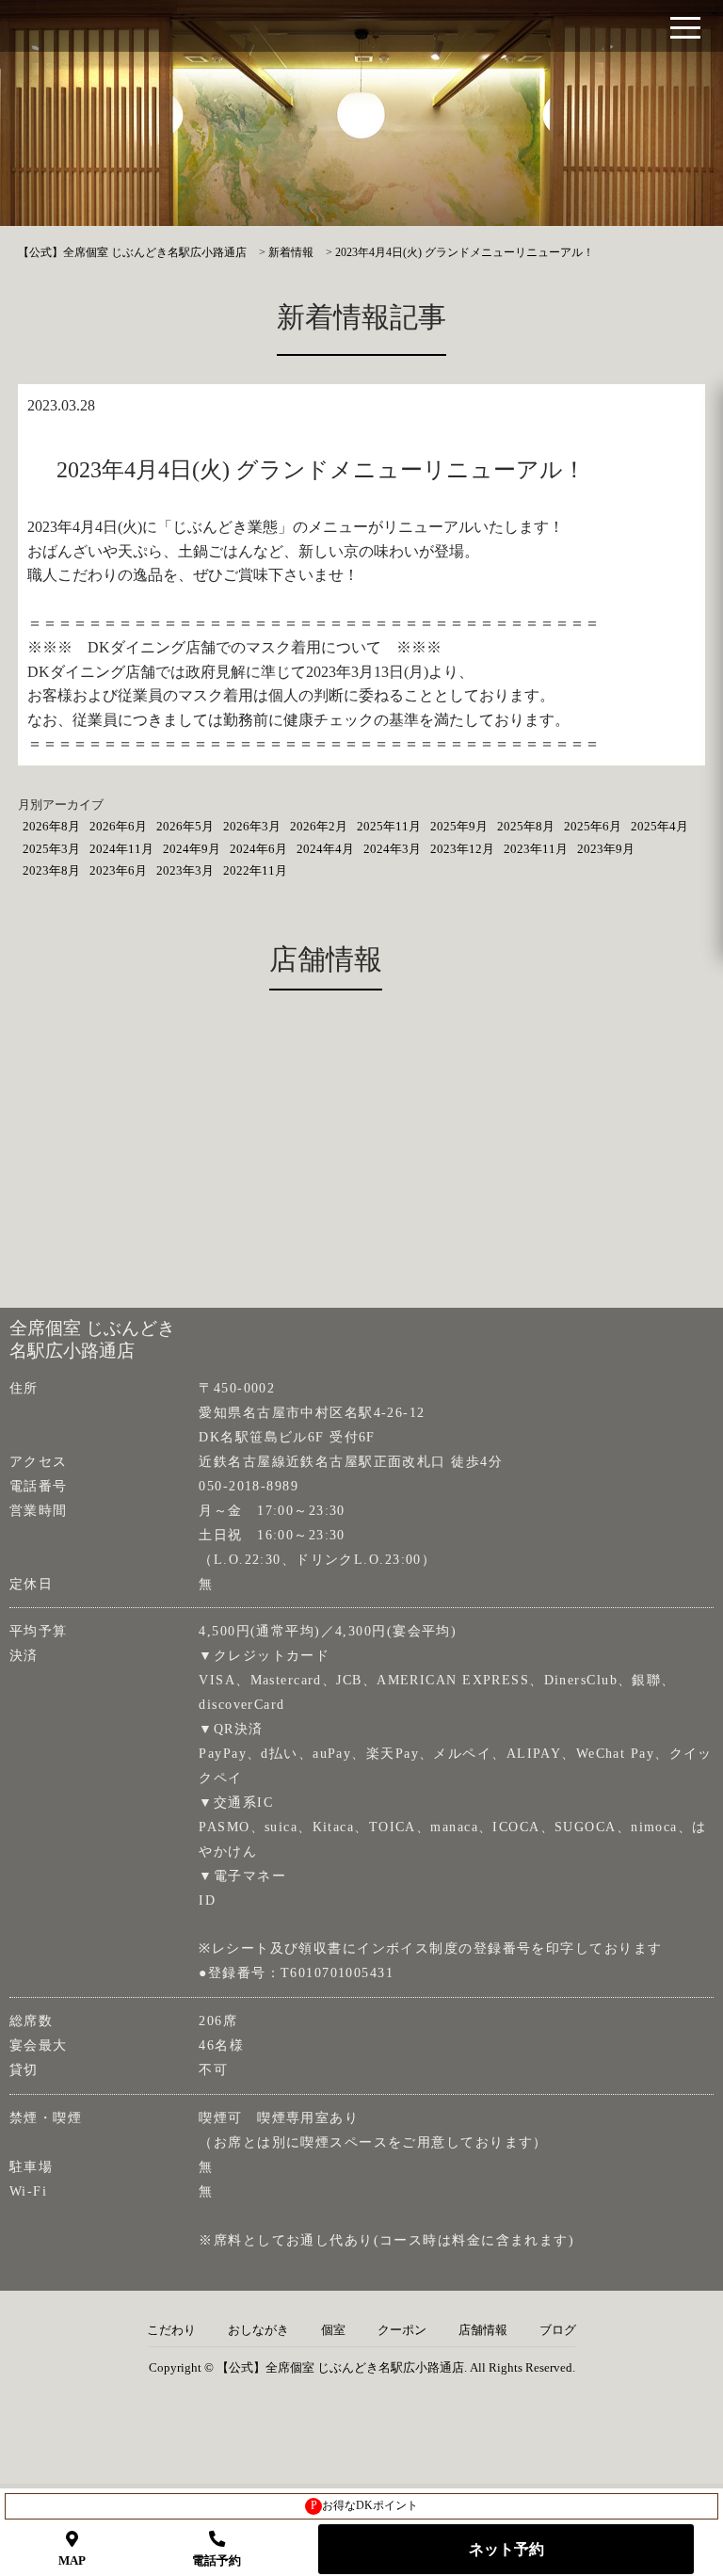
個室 (333, 2330)
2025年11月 (389, 826)
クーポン (402, 2330)
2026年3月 (252, 826)
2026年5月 (185, 826)
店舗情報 (483, 2330)
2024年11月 (121, 849)
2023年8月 (51, 870)
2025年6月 (593, 826)
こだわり (171, 2330)
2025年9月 (459, 826)
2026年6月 (118, 826)
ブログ (558, 2330)
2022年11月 (255, 870)
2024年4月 (325, 849)
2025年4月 (659, 826)
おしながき (258, 2330)
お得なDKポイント (365, 2505)
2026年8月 (51, 826)
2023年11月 (536, 849)
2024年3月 (392, 849)
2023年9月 (606, 849)
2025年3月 (51, 849)
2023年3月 (185, 870)
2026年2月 (319, 826)
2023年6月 (118, 870)
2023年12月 (462, 849)
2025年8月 (526, 826)
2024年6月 (258, 849)
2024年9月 (192, 849)
